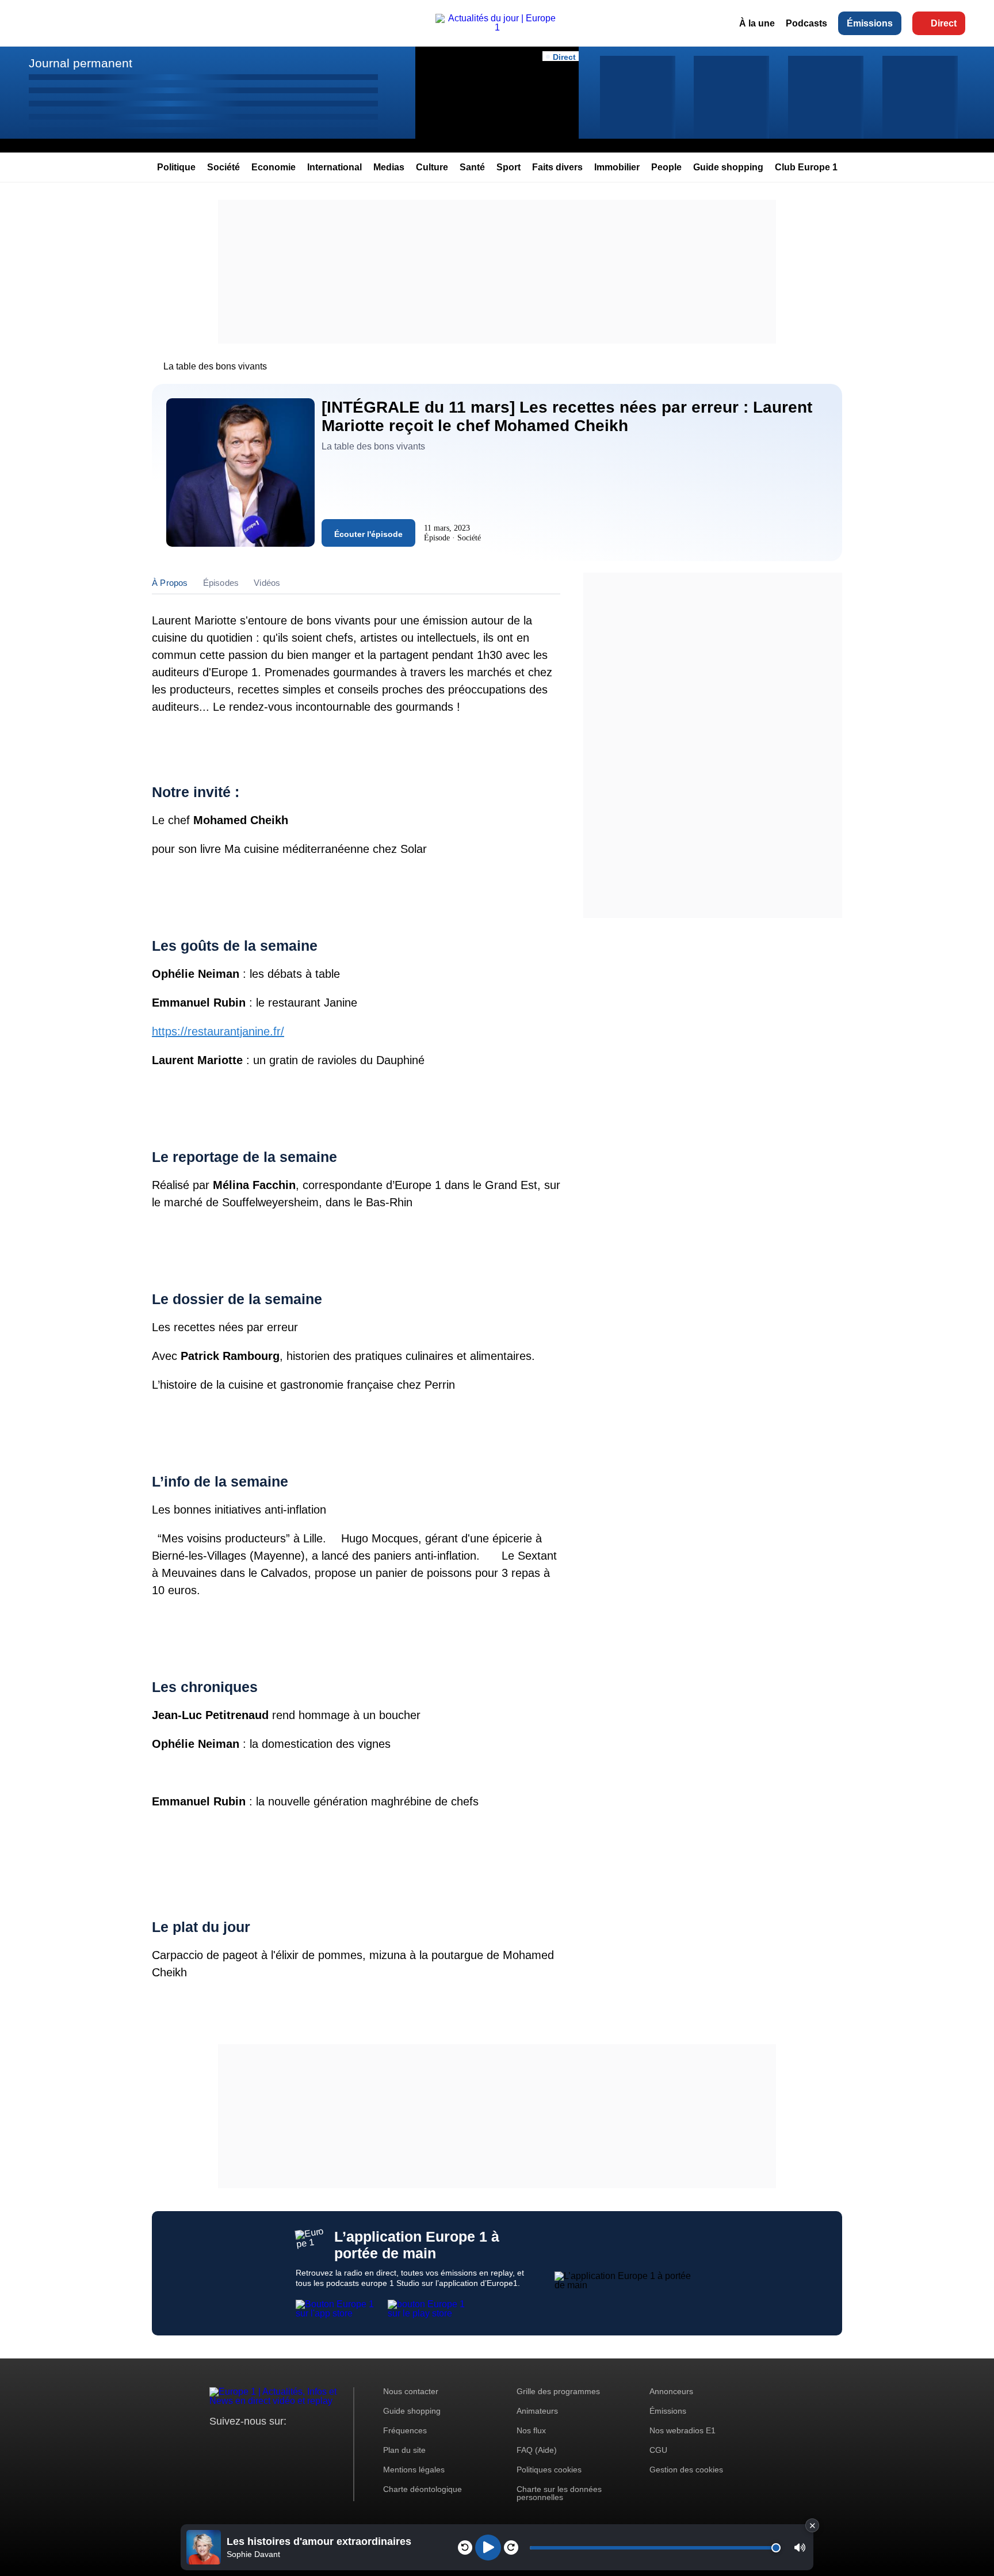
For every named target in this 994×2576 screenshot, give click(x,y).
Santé (472, 167)
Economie (274, 167)
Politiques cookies (549, 2470)
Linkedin (314, 2443)
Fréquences (405, 2430)
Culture (432, 167)
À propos (170, 583)
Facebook (256, 2443)
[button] (800, 2548)
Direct (944, 23)
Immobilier (617, 167)
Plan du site (404, 2450)
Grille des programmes (558, 2391)
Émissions (870, 23)
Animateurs (537, 2411)
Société (223, 167)
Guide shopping (728, 167)
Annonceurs (671, 2391)
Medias (389, 167)
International (334, 167)
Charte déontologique (423, 2489)
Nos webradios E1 (683, 2430)
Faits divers (557, 167)
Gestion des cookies (686, 2470)
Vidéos (267, 583)
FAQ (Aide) (537, 2450)
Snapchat (295, 2443)
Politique (176, 167)
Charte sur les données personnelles (559, 2493)
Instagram (236, 2443)
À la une (757, 23)
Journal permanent (81, 63)
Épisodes (221, 583)
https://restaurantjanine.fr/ (218, 1031)
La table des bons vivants (215, 366)
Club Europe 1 (806, 167)
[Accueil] (497, 27)
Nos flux (531, 2430)
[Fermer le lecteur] (812, 2525)
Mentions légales (414, 2470)
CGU (658, 2450)
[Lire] (488, 2548)
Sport (509, 167)
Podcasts (806, 23)
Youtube (275, 2443)
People (666, 167)
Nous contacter (411, 2391)
